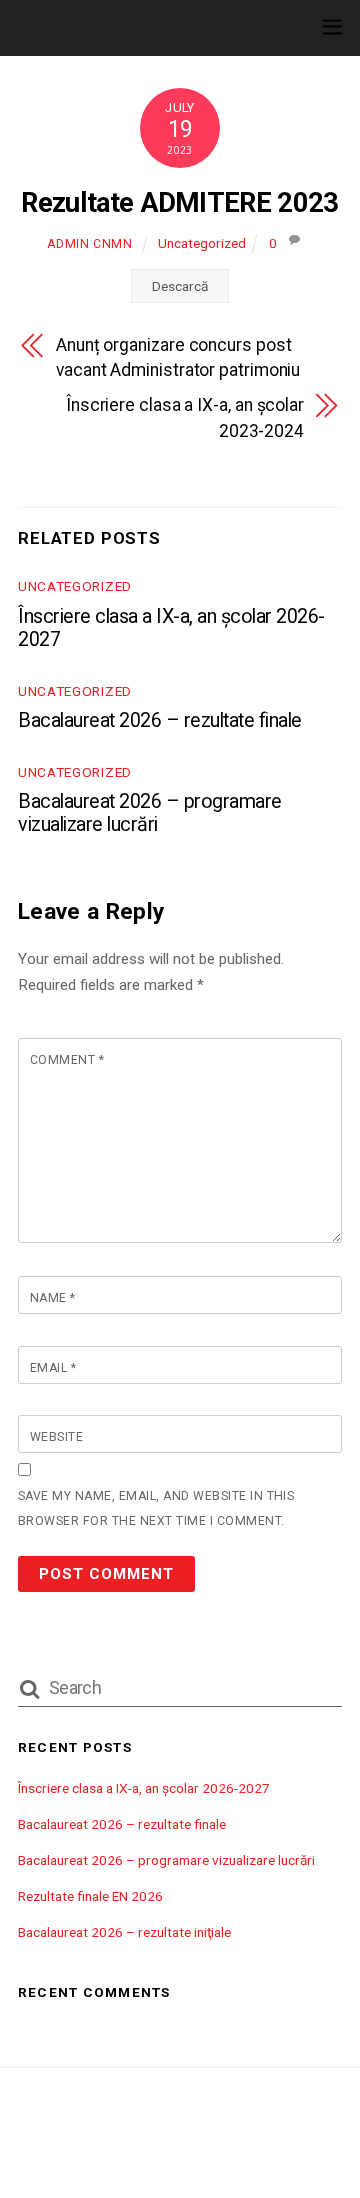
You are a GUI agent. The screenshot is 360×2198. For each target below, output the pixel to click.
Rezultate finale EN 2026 (90, 1896)
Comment (67, 1060)
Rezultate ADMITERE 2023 (179, 203)
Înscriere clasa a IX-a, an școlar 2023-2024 (185, 417)
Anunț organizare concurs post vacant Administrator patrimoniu (178, 357)
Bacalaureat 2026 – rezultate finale (160, 720)
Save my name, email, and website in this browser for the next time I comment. (156, 1508)
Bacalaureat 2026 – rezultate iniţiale (124, 1932)
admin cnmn (89, 244)
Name (53, 1298)
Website (56, 1437)
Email (53, 1368)
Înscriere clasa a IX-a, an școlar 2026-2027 (144, 1788)
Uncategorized (202, 243)
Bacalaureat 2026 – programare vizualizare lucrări (150, 813)
